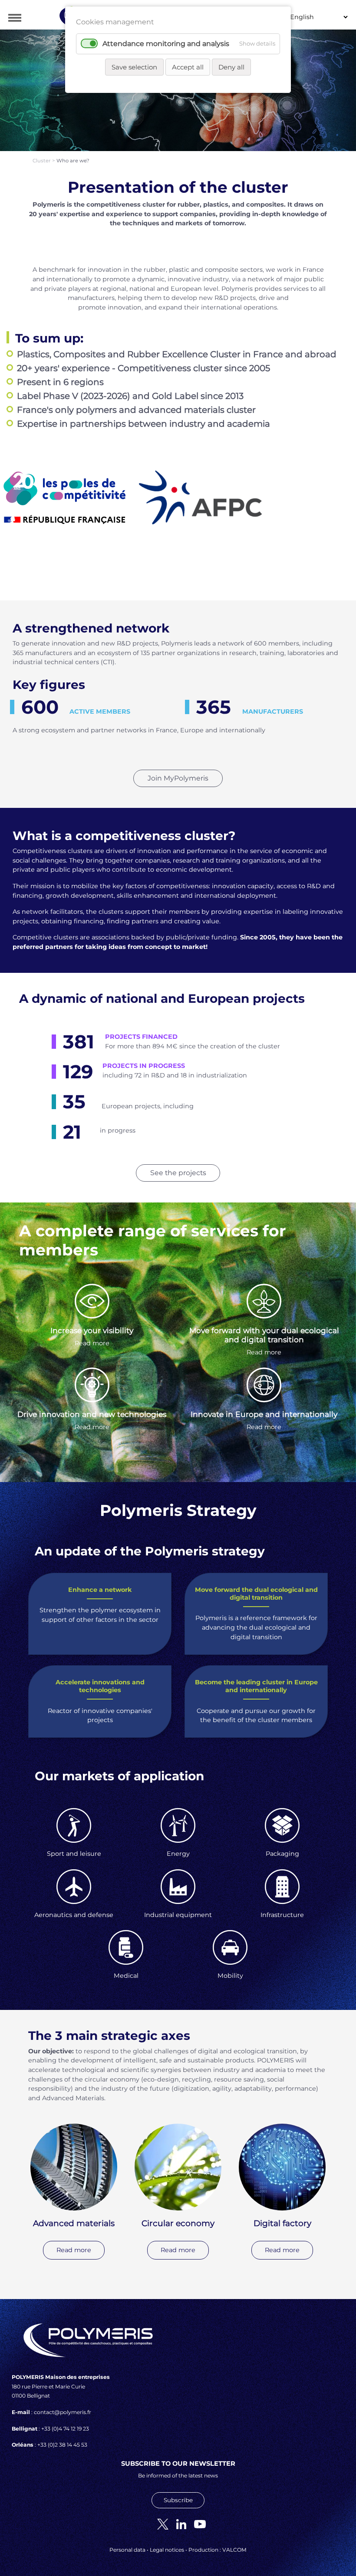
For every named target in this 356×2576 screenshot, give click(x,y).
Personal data (127, 2550)
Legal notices (167, 2550)
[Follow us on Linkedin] (178, 2523)
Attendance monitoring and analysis (166, 44)
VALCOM (234, 2550)
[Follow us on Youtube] (197, 2523)
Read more (92, 1343)
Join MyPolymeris (178, 778)
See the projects (178, 1173)
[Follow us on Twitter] (160, 2523)
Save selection (134, 67)
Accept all (188, 67)
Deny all (231, 67)
